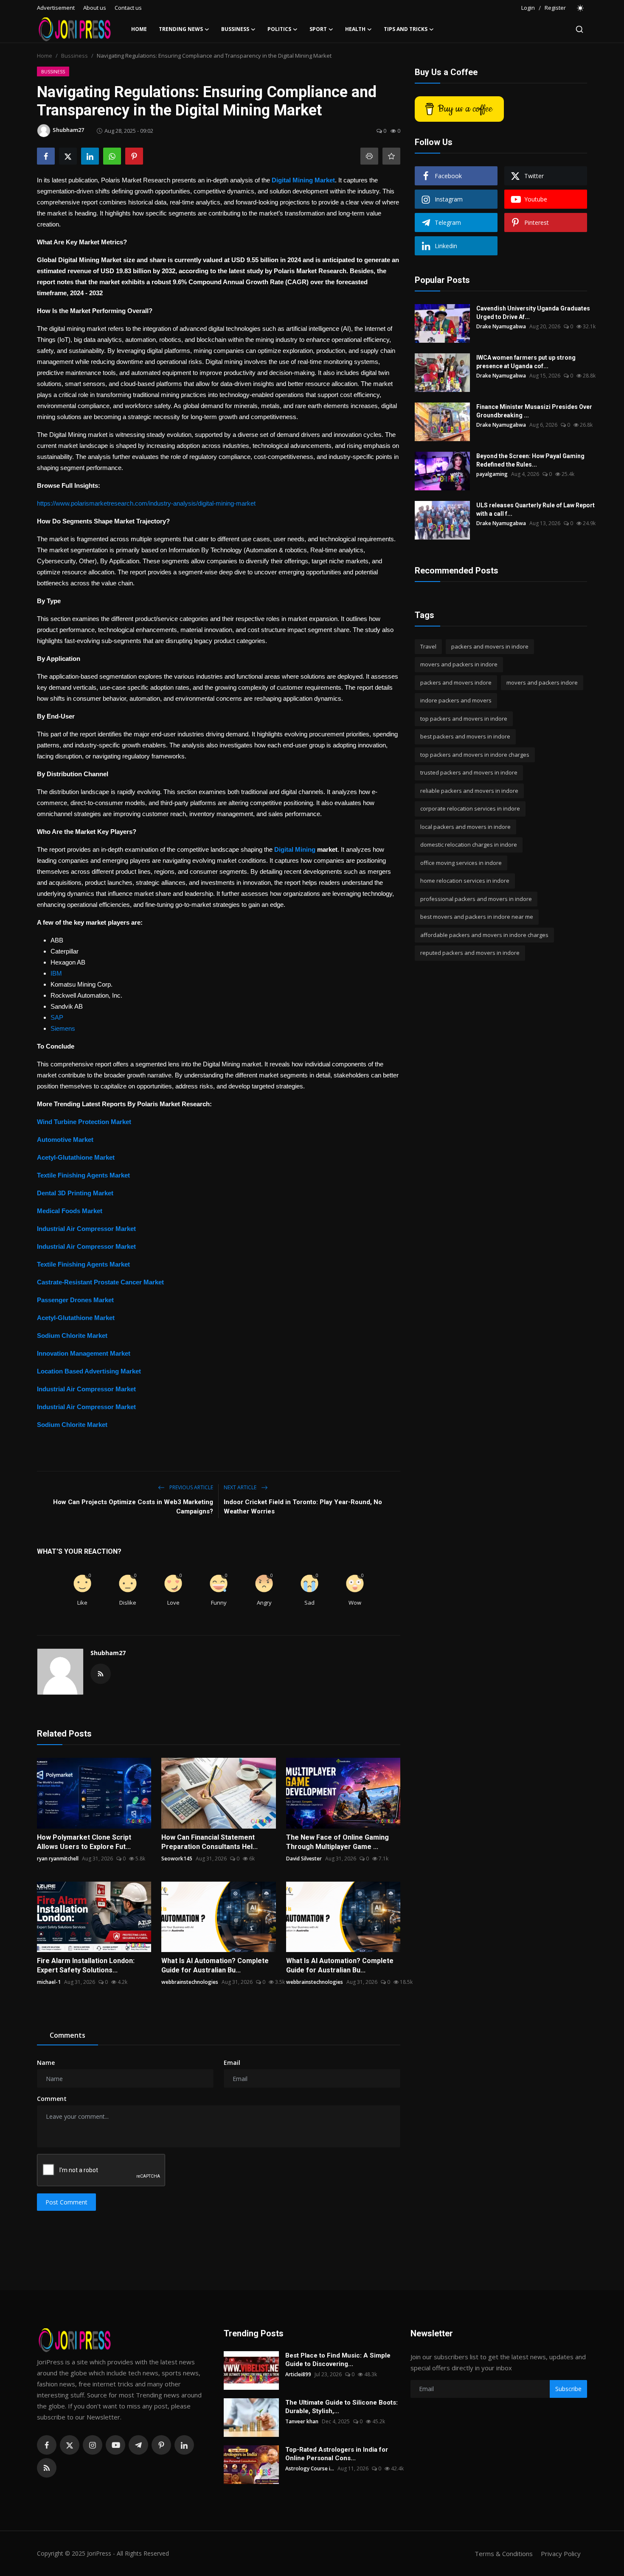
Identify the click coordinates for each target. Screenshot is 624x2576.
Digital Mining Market (303, 180)
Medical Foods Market (70, 1211)
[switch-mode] (581, 8)
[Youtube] (115, 2445)
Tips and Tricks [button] (406, 29)
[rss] (47, 2468)
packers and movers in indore (490, 646)
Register (555, 8)
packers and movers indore (456, 682)
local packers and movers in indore (465, 827)
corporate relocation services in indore (470, 809)
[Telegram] (138, 2445)
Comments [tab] (67, 2035)
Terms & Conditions (504, 2554)
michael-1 (49, 1982)
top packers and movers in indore (464, 719)
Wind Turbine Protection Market (84, 1122)
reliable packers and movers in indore (469, 791)
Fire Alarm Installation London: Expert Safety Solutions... (86, 1965)
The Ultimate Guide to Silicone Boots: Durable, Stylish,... (342, 2407)
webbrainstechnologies (190, 1982)
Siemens (63, 1028)
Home (139, 29)
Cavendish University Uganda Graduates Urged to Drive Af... (533, 313)
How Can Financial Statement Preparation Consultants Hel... (209, 1842)
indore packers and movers (456, 701)
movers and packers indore (542, 682)
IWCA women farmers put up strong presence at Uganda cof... (526, 362)
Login (528, 8)
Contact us (128, 8)
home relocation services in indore (465, 881)
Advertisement (56, 8)
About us (95, 8)
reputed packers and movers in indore (470, 953)
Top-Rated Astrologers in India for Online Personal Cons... (337, 2454)
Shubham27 (108, 1653)
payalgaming (492, 474)
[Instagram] (93, 2445)
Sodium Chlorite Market (72, 1336)
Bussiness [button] (235, 29)
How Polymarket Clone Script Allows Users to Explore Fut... (84, 1842)
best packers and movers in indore (465, 737)
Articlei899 (298, 2374)
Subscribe (568, 2389)
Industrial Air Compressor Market (86, 1229)
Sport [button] (318, 29)
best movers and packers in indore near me (477, 917)
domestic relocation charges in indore (469, 845)
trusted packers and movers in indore (469, 773)
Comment (52, 2099)
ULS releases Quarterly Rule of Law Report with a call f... (535, 509)
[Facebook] (47, 2445)
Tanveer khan (302, 2421)
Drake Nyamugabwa (501, 326)
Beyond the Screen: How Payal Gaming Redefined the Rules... (530, 460)
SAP (57, 1017)
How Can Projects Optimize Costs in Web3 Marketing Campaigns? (133, 1507)
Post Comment (66, 2202)
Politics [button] (279, 29)
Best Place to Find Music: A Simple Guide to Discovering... (338, 2360)
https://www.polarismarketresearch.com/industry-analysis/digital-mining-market (146, 503)
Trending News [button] (181, 29)
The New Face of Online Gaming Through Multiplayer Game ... (337, 1842)
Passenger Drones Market (75, 1300)
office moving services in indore (461, 863)
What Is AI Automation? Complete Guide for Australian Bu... (215, 1965)
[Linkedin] (184, 2445)
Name (46, 2063)
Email (232, 2063)
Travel (428, 646)
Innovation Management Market (84, 1353)
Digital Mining (295, 849)
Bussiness (74, 56)
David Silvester (304, 1859)
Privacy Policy (561, 2554)
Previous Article (191, 1487)
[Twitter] (70, 2445)
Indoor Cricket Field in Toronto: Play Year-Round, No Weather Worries (303, 1507)
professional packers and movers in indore (476, 899)
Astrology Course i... (310, 2468)
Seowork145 (177, 1859)
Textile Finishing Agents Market (83, 1175)
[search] (579, 29)
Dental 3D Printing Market (75, 1193)
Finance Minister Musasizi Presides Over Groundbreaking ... (534, 411)
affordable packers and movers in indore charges (484, 935)
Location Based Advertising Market (89, 1371)
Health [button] (355, 29)
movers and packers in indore (459, 665)
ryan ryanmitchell (58, 1859)
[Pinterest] (161, 2445)
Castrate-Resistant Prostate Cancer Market (100, 1282)
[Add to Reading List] (391, 156)
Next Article (241, 1487)
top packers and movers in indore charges (475, 755)
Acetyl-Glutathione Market (76, 1157)
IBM (56, 973)
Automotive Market (65, 1140)
